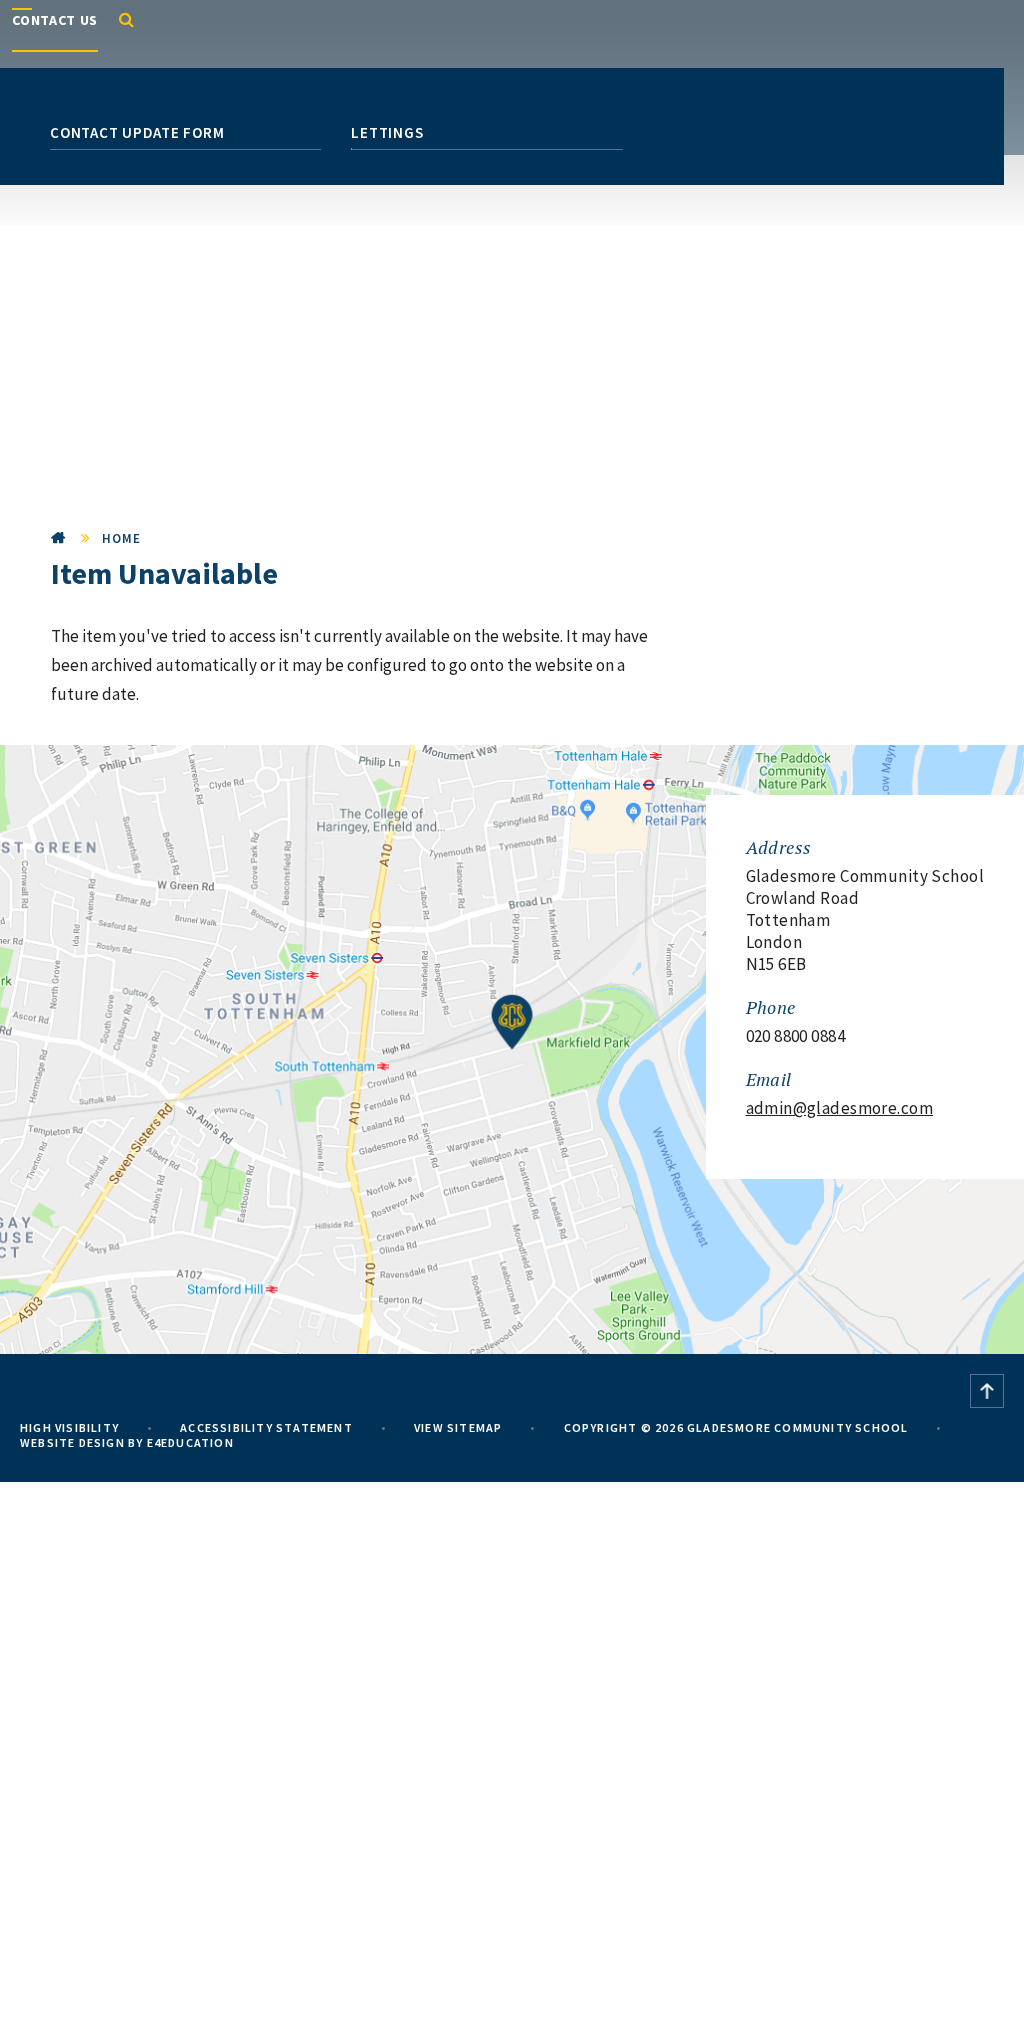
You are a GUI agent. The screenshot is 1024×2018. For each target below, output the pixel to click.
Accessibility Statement (266, 1427)
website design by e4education (127, 1442)
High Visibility (69, 1427)
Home (59, 538)
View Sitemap (458, 1427)
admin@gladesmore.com (840, 1108)
